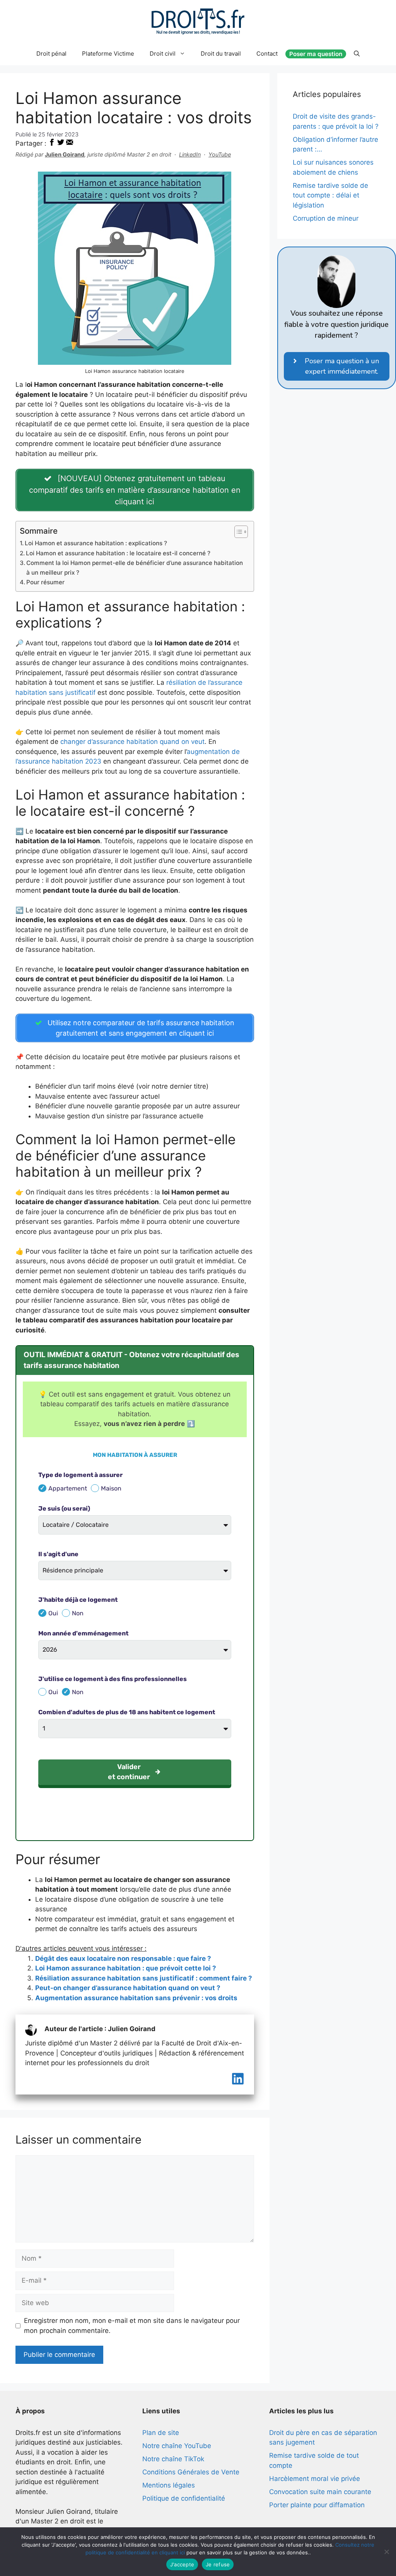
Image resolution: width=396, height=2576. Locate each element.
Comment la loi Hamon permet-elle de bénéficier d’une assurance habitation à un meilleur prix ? (135, 568)
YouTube (220, 154)
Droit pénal (51, 54)
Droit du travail (221, 54)
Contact (267, 54)
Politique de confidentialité (184, 2498)
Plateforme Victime (108, 54)
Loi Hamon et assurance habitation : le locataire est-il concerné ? (118, 553)
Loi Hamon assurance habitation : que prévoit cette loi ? (126, 1968)
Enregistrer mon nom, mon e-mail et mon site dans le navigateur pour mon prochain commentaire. (132, 2326)
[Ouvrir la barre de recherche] (357, 54)
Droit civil (163, 54)
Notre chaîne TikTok (173, 2459)
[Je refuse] (386, 2552)
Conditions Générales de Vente (191, 2472)
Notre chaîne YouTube (177, 2446)
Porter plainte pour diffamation (317, 2505)
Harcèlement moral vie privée (315, 2479)
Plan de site (161, 2433)
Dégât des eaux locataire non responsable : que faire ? (123, 1958)
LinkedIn (190, 154)
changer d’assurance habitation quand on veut (131, 742)
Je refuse (218, 2564)
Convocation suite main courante (320, 2492)
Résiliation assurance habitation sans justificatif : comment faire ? (144, 1978)
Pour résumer (45, 582)
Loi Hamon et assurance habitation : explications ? (96, 543)
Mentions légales (169, 2485)
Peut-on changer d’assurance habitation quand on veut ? (128, 1988)
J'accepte (182, 2564)
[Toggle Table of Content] (237, 532)
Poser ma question (316, 54)
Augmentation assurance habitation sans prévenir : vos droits (136, 1998)
